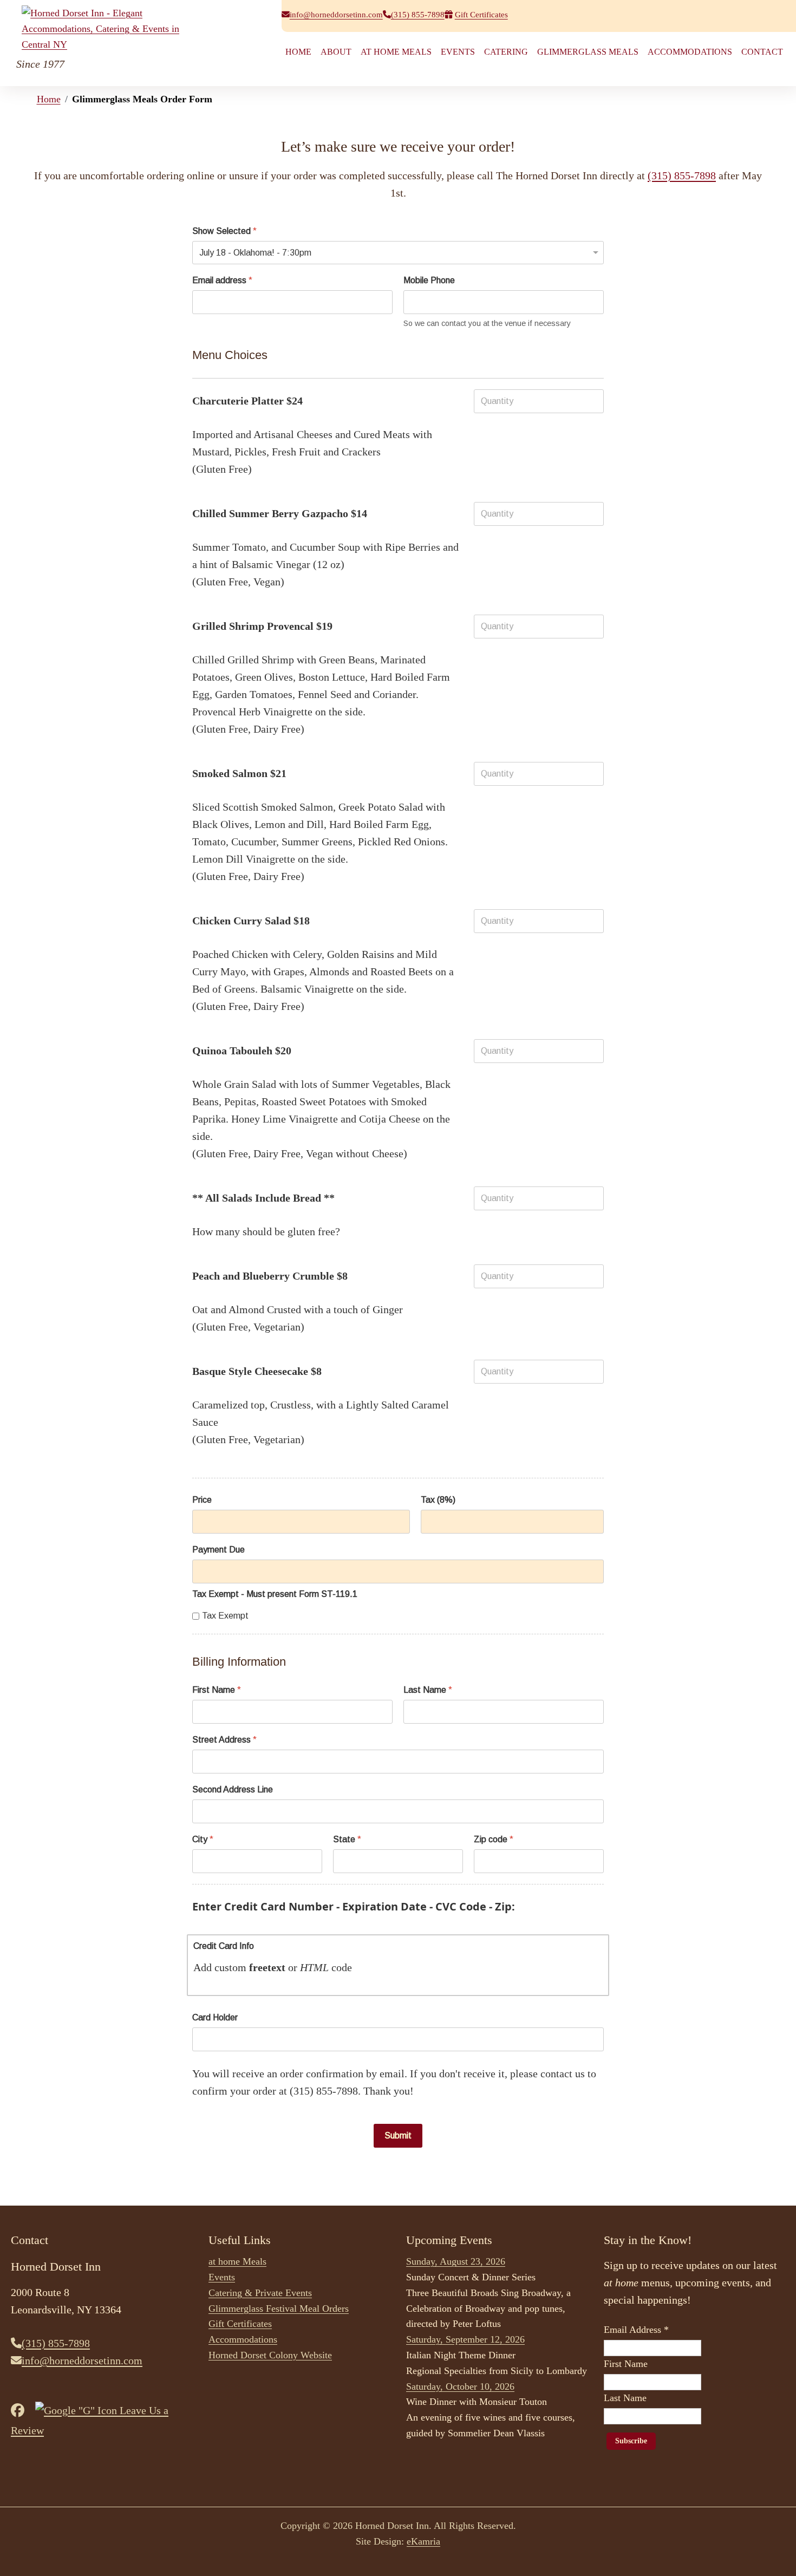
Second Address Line (233, 1789)
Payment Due (218, 1550)
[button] (772, 2552)
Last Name (428, 1690)
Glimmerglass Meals (588, 52)
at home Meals (396, 52)
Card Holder (215, 2017)
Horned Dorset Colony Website (270, 2355)
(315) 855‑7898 (418, 15)
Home (298, 52)
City (203, 1839)
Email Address (636, 2330)
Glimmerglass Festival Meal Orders (279, 2308)
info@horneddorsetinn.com (336, 15)
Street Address (224, 1740)
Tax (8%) (438, 1500)
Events (458, 52)
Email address (222, 280)
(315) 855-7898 (682, 175)
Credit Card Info (224, 1946)
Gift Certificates (481, 15)
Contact (762, 52)
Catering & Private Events (260, 2293)
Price (202, 1500)
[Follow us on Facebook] (22, 2410)
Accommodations (690, 52)
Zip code (494, 1839)
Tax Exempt (225, 1616)
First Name (217, 1690)
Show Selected (224, 231)
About (336, 52)
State (347, 1839)
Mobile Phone (429, 280)
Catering (506, 52)
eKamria (423, 2541)
